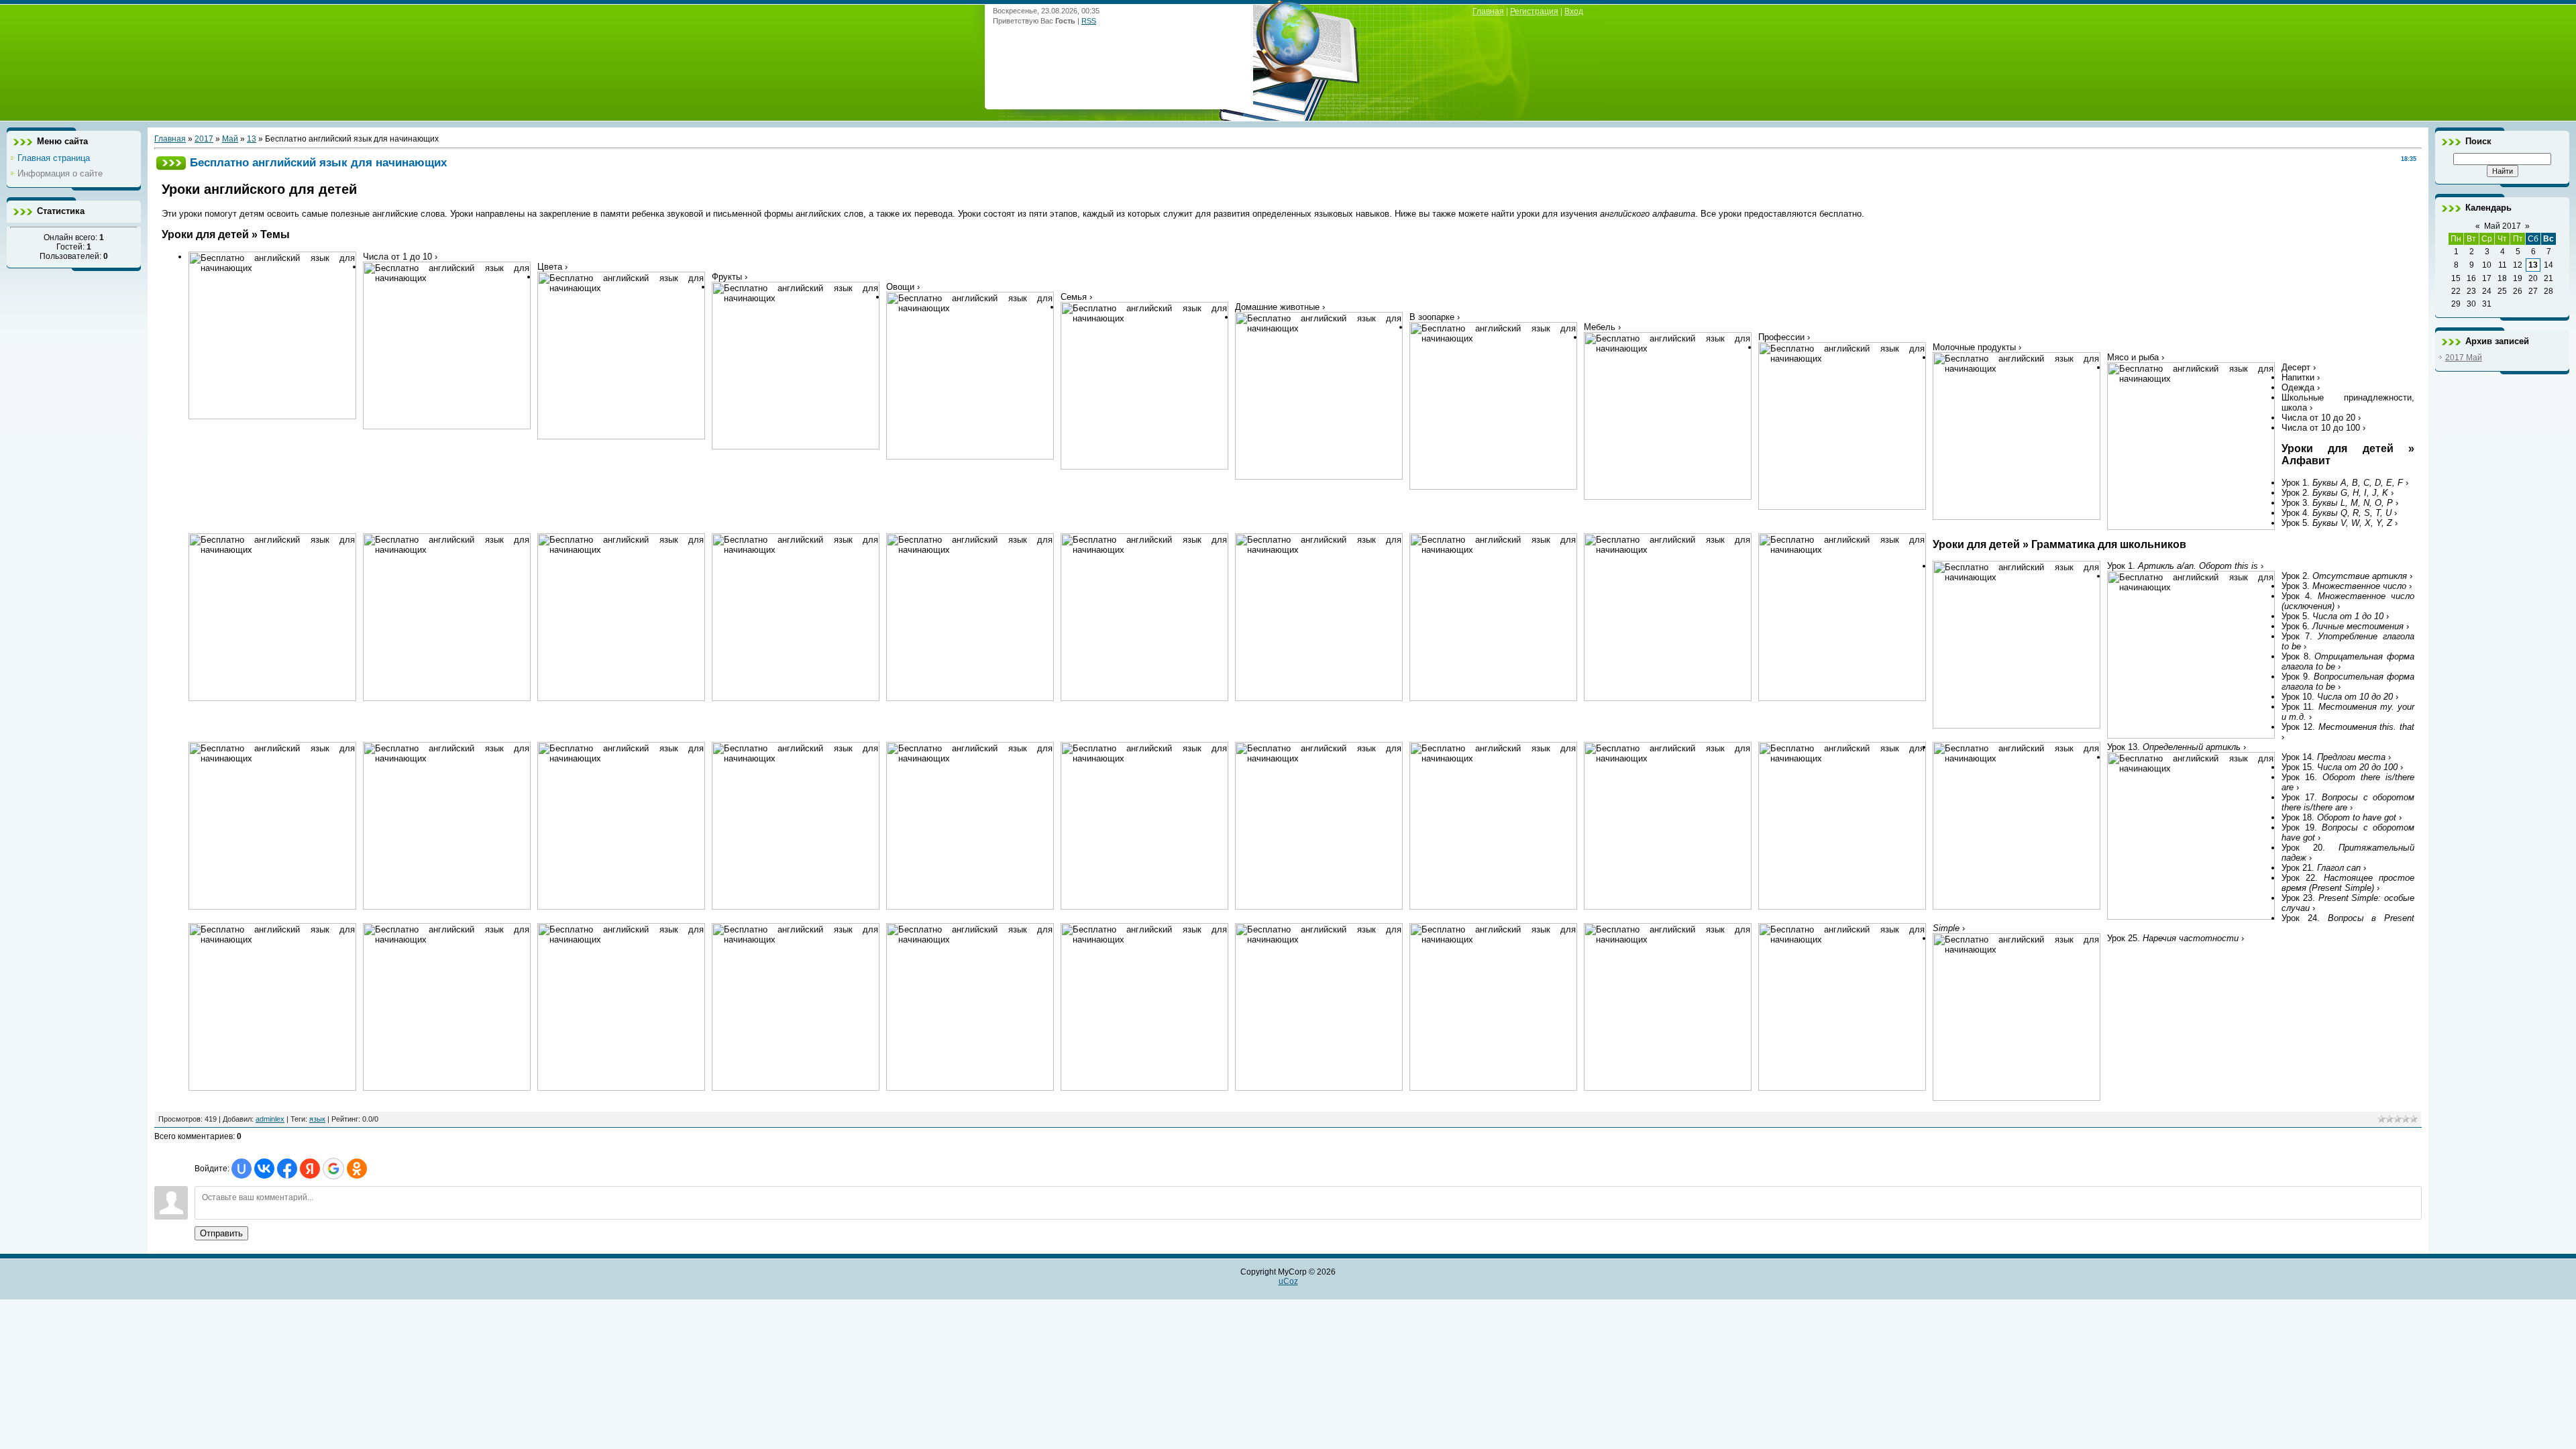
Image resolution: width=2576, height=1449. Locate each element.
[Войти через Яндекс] (310, 1169)
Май (230, 139)
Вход (1574, 11)
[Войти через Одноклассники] (357, 1169)
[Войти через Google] (333, 1169)
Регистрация (1534, 11)
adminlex (270, 1119)
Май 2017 (2503, 226)
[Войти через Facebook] (287, 1169)
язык (317, 1119)
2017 (204, 139)
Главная (1488, 11)
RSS (1089, 21)
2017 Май (2464, 358)
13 (252, 139)
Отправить (221, 1233)
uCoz (1288, 1281)
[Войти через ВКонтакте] (264, 1169)
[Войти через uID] (241, 1169)
